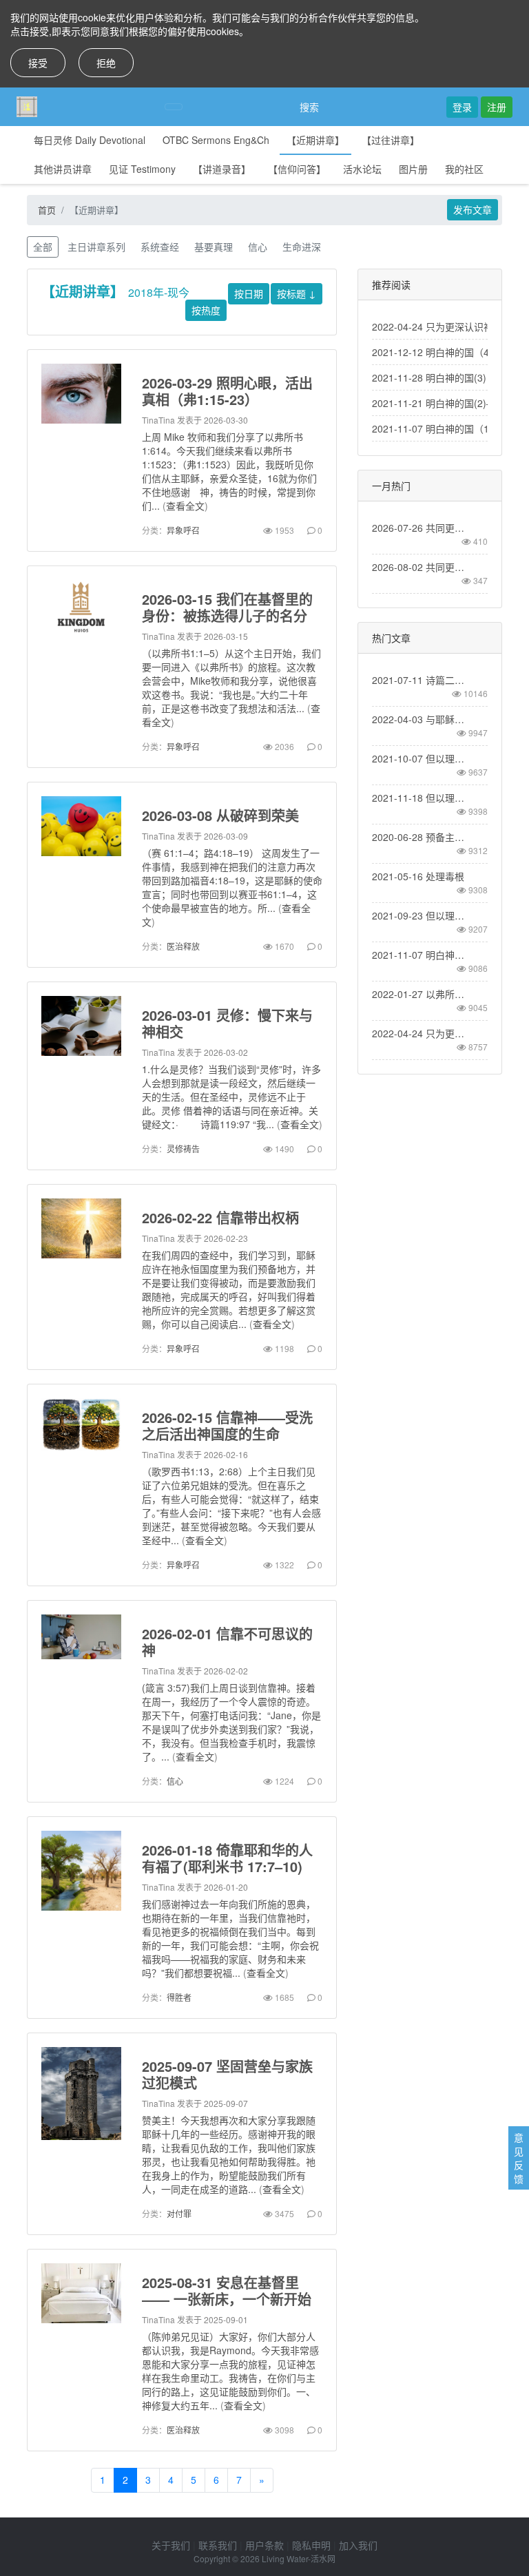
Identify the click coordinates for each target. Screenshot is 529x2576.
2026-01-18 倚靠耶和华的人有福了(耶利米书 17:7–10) (227, 1858)
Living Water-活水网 (299, 2558)
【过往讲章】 (391, 140)
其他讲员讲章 (63, 169)
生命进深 (302, 247)
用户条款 (264, 2545)
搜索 (309, 107)
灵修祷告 (183, 1149)
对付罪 (179, 2213)
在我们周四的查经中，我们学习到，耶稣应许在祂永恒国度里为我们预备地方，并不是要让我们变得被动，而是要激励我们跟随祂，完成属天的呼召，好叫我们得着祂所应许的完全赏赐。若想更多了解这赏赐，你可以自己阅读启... (229, 1289)
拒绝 (106, 63)
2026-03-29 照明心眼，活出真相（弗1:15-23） (227, 391)
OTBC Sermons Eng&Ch (216, 140)
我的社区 (464, 169)
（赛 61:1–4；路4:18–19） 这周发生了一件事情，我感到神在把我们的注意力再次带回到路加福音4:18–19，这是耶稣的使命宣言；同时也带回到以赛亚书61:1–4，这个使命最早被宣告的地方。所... (232, 880)
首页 (47, 210)
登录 (462, 107)
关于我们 (171, 2545)
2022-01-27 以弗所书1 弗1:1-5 (421, 994)
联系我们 (218, 2545)
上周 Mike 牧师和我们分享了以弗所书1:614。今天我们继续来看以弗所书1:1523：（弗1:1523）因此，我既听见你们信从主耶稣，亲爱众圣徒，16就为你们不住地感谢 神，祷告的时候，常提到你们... (229, 471)
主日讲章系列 (96, 247)
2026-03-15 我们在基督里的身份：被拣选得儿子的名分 (227, 607)
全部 (43, 247)
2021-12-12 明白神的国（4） (435, 352)
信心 (258, 247)
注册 (497, 107)
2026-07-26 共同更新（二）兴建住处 (421, 528)
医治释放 (183, 946)
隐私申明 (311, 2545)
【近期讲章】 (315, 140)
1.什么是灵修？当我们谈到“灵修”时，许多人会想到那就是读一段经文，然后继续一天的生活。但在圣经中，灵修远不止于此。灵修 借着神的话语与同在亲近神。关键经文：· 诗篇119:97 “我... (231, 1097)
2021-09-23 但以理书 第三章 (421, 915)
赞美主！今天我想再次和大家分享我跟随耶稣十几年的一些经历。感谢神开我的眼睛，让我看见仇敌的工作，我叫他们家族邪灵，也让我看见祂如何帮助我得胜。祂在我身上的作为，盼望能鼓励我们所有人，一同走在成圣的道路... (229, 2154)
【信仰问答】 (297, 169)
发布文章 (473, 209)
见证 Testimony (142, 169)
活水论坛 (362, 169)
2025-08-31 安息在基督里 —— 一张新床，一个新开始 (227, 2291)
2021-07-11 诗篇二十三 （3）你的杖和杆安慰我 (421, 680)
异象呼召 (183, 530)
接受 (38, 63)
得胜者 (179, 1997)
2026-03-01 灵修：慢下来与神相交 (227, 1023)
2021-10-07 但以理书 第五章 (421, 758)
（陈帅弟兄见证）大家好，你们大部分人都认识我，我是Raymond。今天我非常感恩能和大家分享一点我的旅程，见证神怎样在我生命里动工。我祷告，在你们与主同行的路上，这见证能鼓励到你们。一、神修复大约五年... (230, 2371)
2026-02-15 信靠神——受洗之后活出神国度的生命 (227, 1425)
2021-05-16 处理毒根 (418, 876)
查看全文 (185, 506)
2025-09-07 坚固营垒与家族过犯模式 (227, 2074)
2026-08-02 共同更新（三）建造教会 (421, 567)
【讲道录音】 (222, 169)
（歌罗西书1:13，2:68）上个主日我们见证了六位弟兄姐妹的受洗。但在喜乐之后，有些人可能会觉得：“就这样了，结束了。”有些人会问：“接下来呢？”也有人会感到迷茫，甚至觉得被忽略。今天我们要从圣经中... (231, 1506)
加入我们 (358, 2545)
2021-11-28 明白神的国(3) (429, 377)
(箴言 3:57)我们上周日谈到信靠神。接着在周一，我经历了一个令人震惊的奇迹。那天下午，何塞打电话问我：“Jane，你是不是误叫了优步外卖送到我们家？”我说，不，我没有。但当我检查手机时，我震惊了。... (231, 1722)
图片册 (413, 169)
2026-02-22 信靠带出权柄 (220, 1217)
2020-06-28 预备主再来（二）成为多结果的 (421, 837)
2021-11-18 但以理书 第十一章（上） (421, 798)
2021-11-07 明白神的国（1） (435, 428)
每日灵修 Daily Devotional (90, 140)
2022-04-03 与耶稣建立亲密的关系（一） (421, 719)
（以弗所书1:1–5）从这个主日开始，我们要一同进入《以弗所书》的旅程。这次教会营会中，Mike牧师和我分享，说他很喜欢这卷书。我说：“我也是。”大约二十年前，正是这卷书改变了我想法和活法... (231, 681)
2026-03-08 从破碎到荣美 (220, 815)
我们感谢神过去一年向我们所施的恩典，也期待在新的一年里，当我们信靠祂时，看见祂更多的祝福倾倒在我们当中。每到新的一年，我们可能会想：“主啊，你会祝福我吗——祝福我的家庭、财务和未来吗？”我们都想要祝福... (230, 1938)
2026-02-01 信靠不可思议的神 (227, 1642)
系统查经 (160, 247)
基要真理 (214, 247)
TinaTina (158, 420)
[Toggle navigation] (174, 107)
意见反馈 (519, 2158)
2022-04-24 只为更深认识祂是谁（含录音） (421, 1033)
